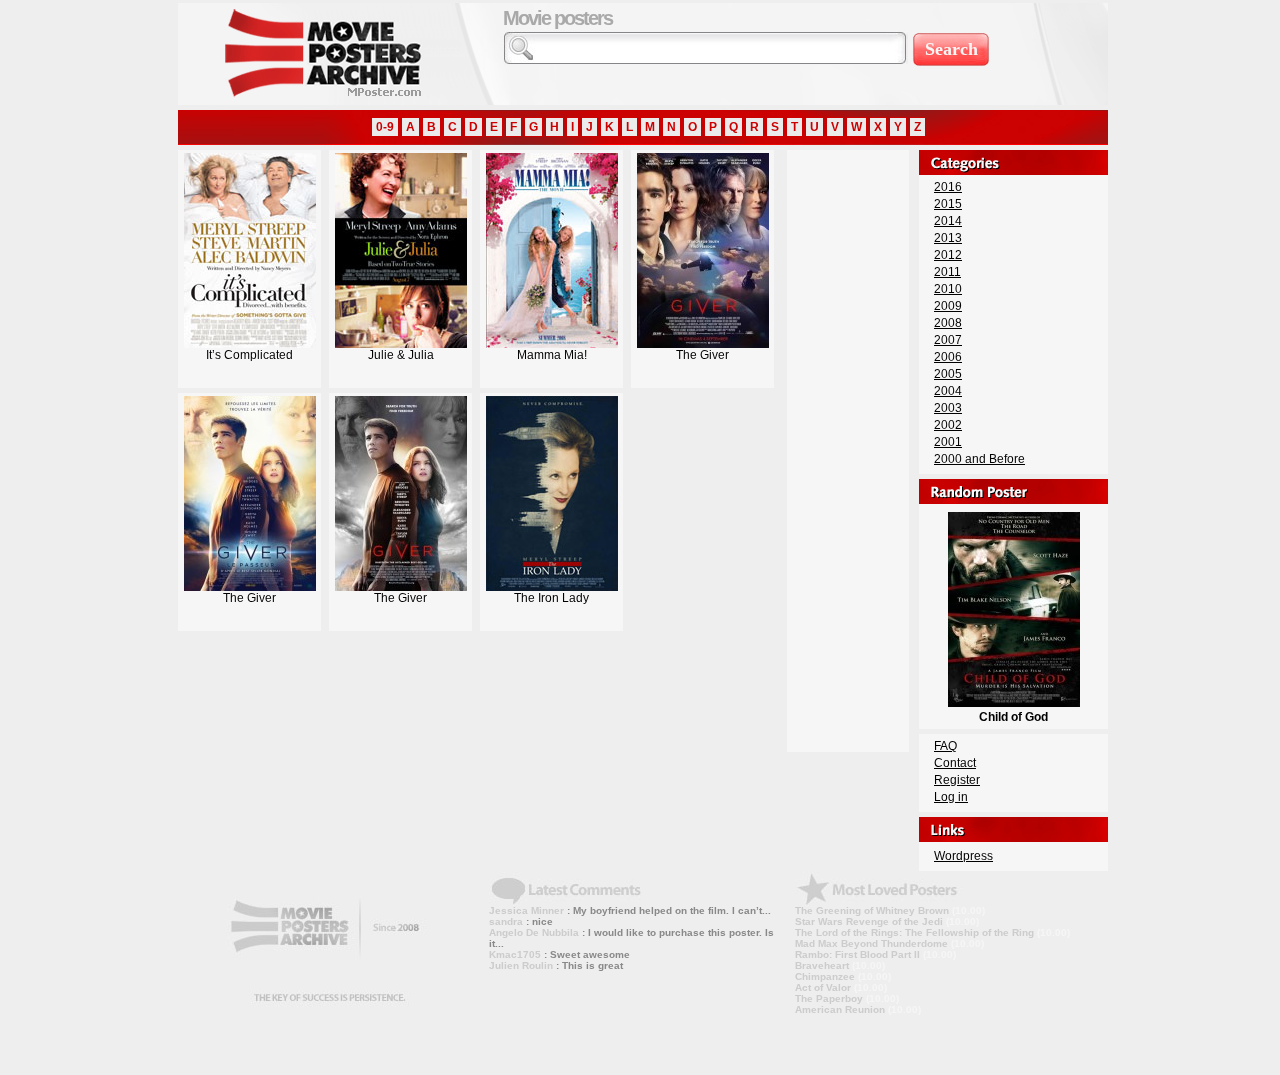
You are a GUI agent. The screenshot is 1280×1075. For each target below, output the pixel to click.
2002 (948, 425)
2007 (948, 340)
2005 (948, 374)
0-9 (385, 127)
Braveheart (822, 965)
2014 (948, 221)
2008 (948, 323)
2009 (948, 306)
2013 (948, 238)
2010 (948, 289)
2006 (948, 357)
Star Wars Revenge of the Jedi (869, 921)
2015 (948, 204)
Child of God (1013, 717)
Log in (951, 797)
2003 (948, 408)
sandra (506, 921)
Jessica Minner (526, 910)
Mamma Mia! (552, 355)
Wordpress (963, 856)
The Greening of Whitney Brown (872, 910)
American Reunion (840, 1009)
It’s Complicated (249, 355)
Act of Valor (823, 987)
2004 (948, 391)
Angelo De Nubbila (534, 932)
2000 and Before (979, 459)
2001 (948, 442)
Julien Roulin (521, 965)
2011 (947, 272)
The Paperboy (829, 998)
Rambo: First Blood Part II (857, 954)
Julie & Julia (401, 355)
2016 (948, 187)
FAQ (945, 746)
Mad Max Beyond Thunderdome (871, 943)
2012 (948, 255)
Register (957, 780)
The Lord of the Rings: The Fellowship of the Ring (914, 932)
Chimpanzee (825, 976)
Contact (955, 763)
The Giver (702, 355)
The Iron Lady (551, 598)
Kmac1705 (515, 954)
